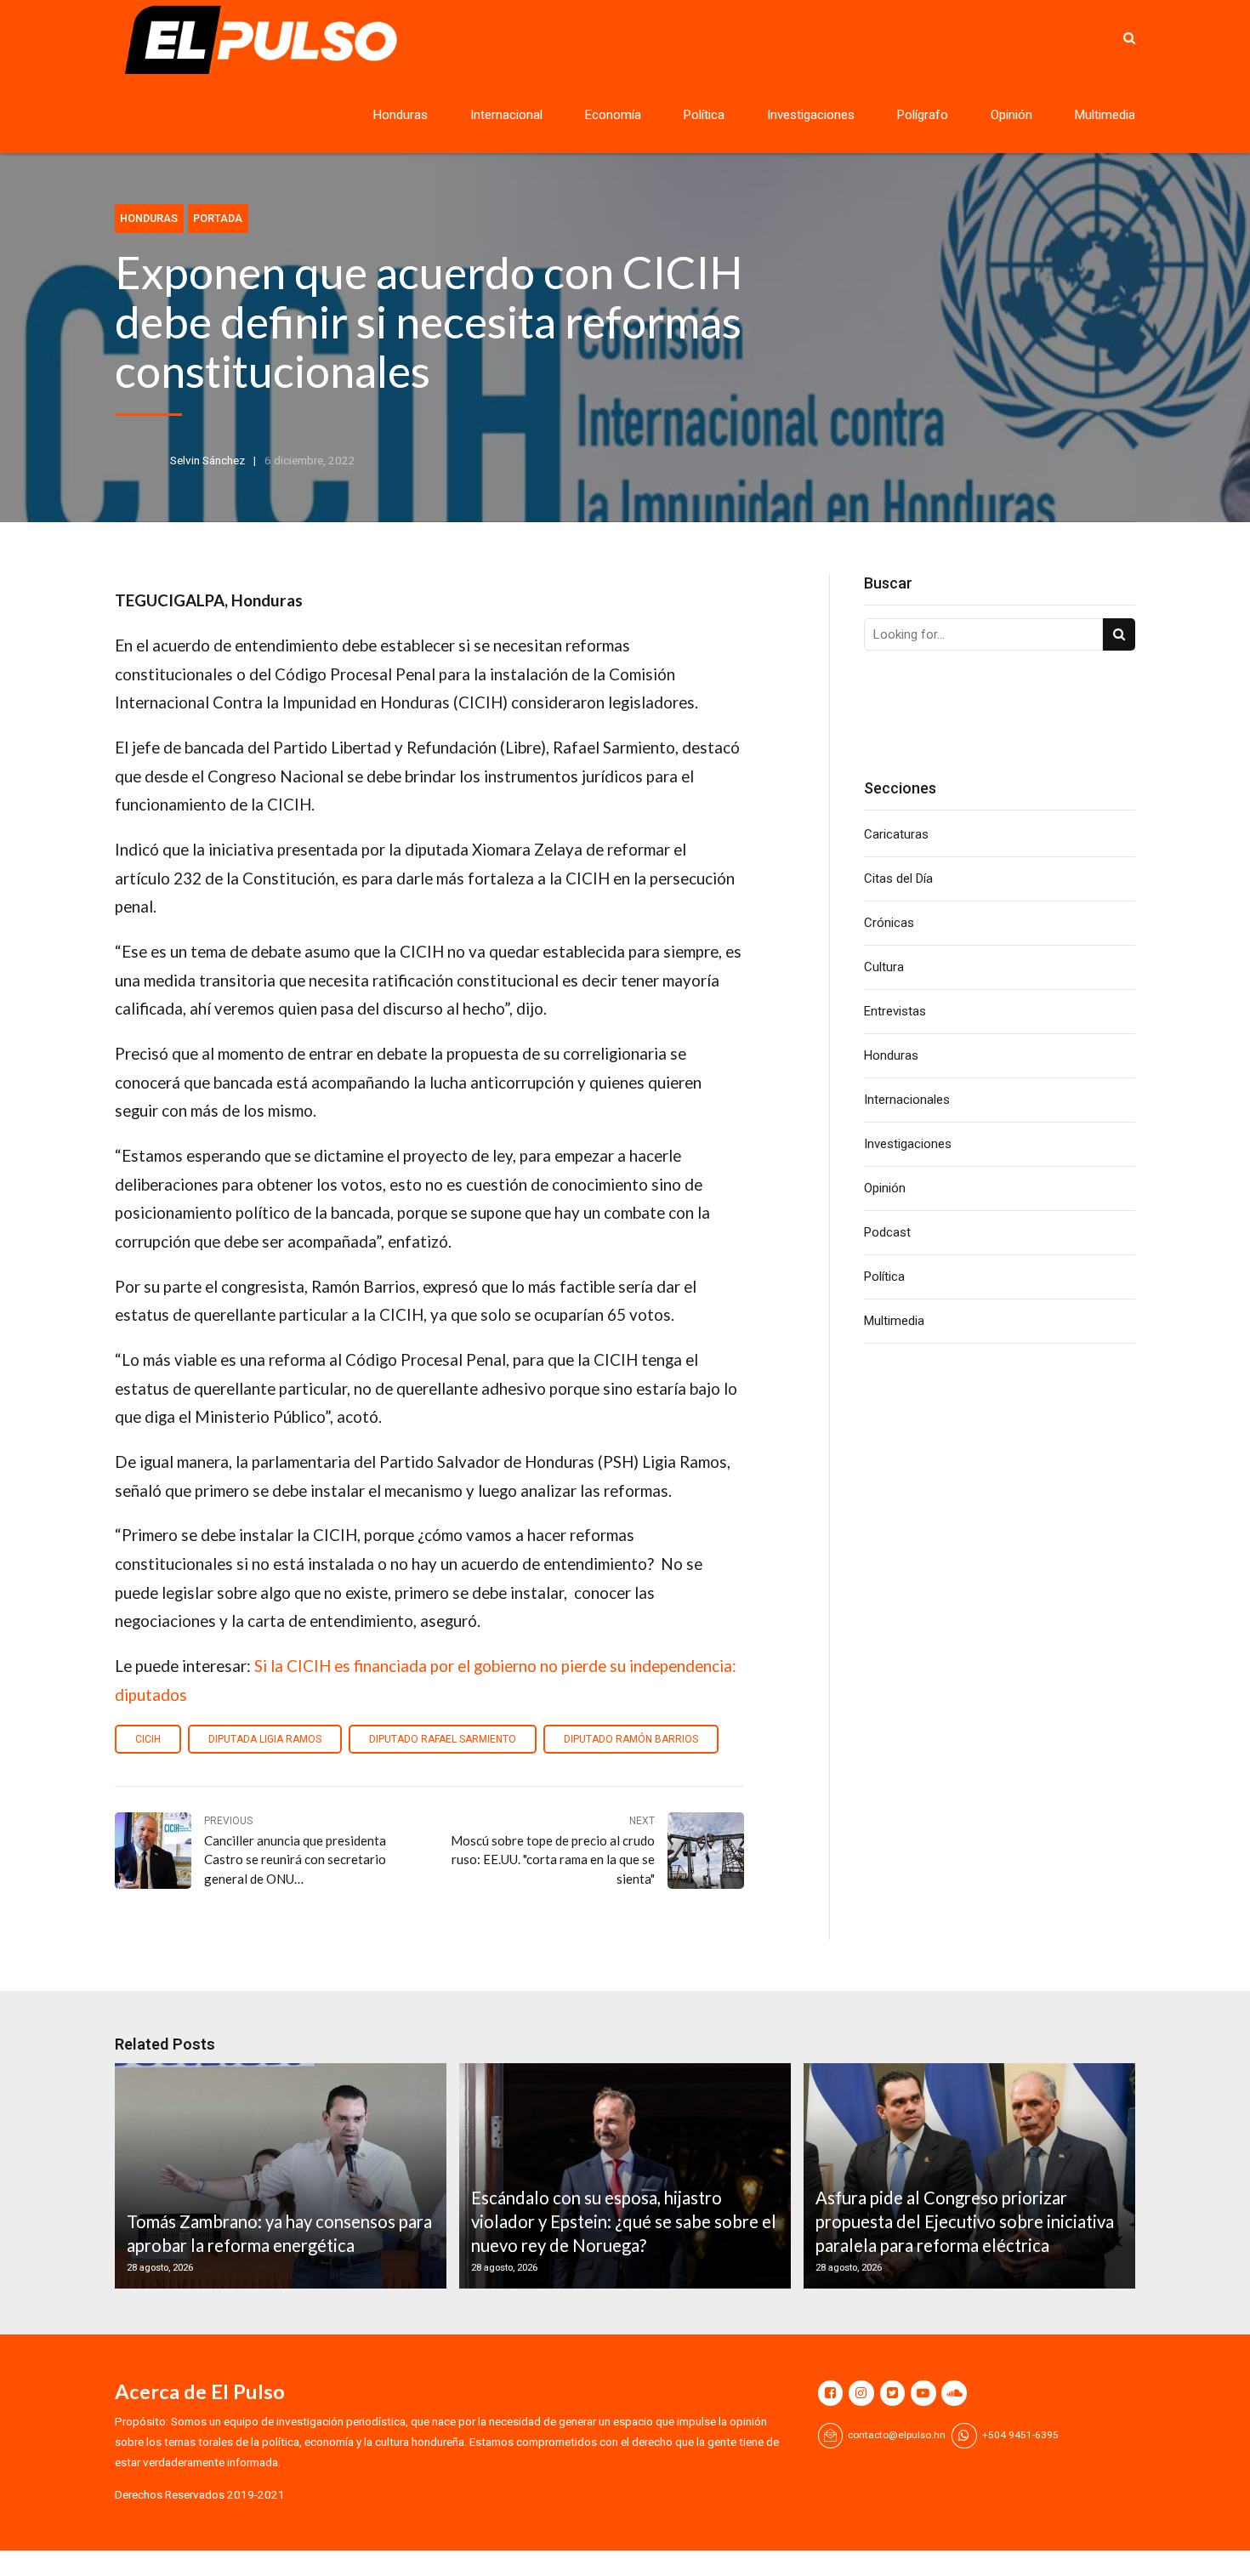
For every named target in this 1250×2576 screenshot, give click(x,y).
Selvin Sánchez (207, 460)
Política (704, 115)
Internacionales (907, 1100)
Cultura (884, 967)
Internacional (506, 115)
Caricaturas (896, 834)
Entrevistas (895, 1011)
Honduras (401, 115)
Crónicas (889, 923)
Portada (218, 218)
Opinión (1011, 115)
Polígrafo (923, 115)
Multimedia (1105, 115)
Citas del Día (898, 879)
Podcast (887, 1232)
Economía (613, 115)
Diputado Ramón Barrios (631, 1739)
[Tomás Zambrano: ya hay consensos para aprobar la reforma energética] (278, 2176)
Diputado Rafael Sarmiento (443, 1739)
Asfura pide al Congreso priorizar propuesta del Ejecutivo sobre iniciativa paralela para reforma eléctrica (965, 2222)
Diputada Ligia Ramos (265, 1739)
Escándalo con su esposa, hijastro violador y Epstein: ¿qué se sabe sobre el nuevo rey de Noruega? (624, 2222)
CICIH (148, 1739)
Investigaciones (811, 115)
